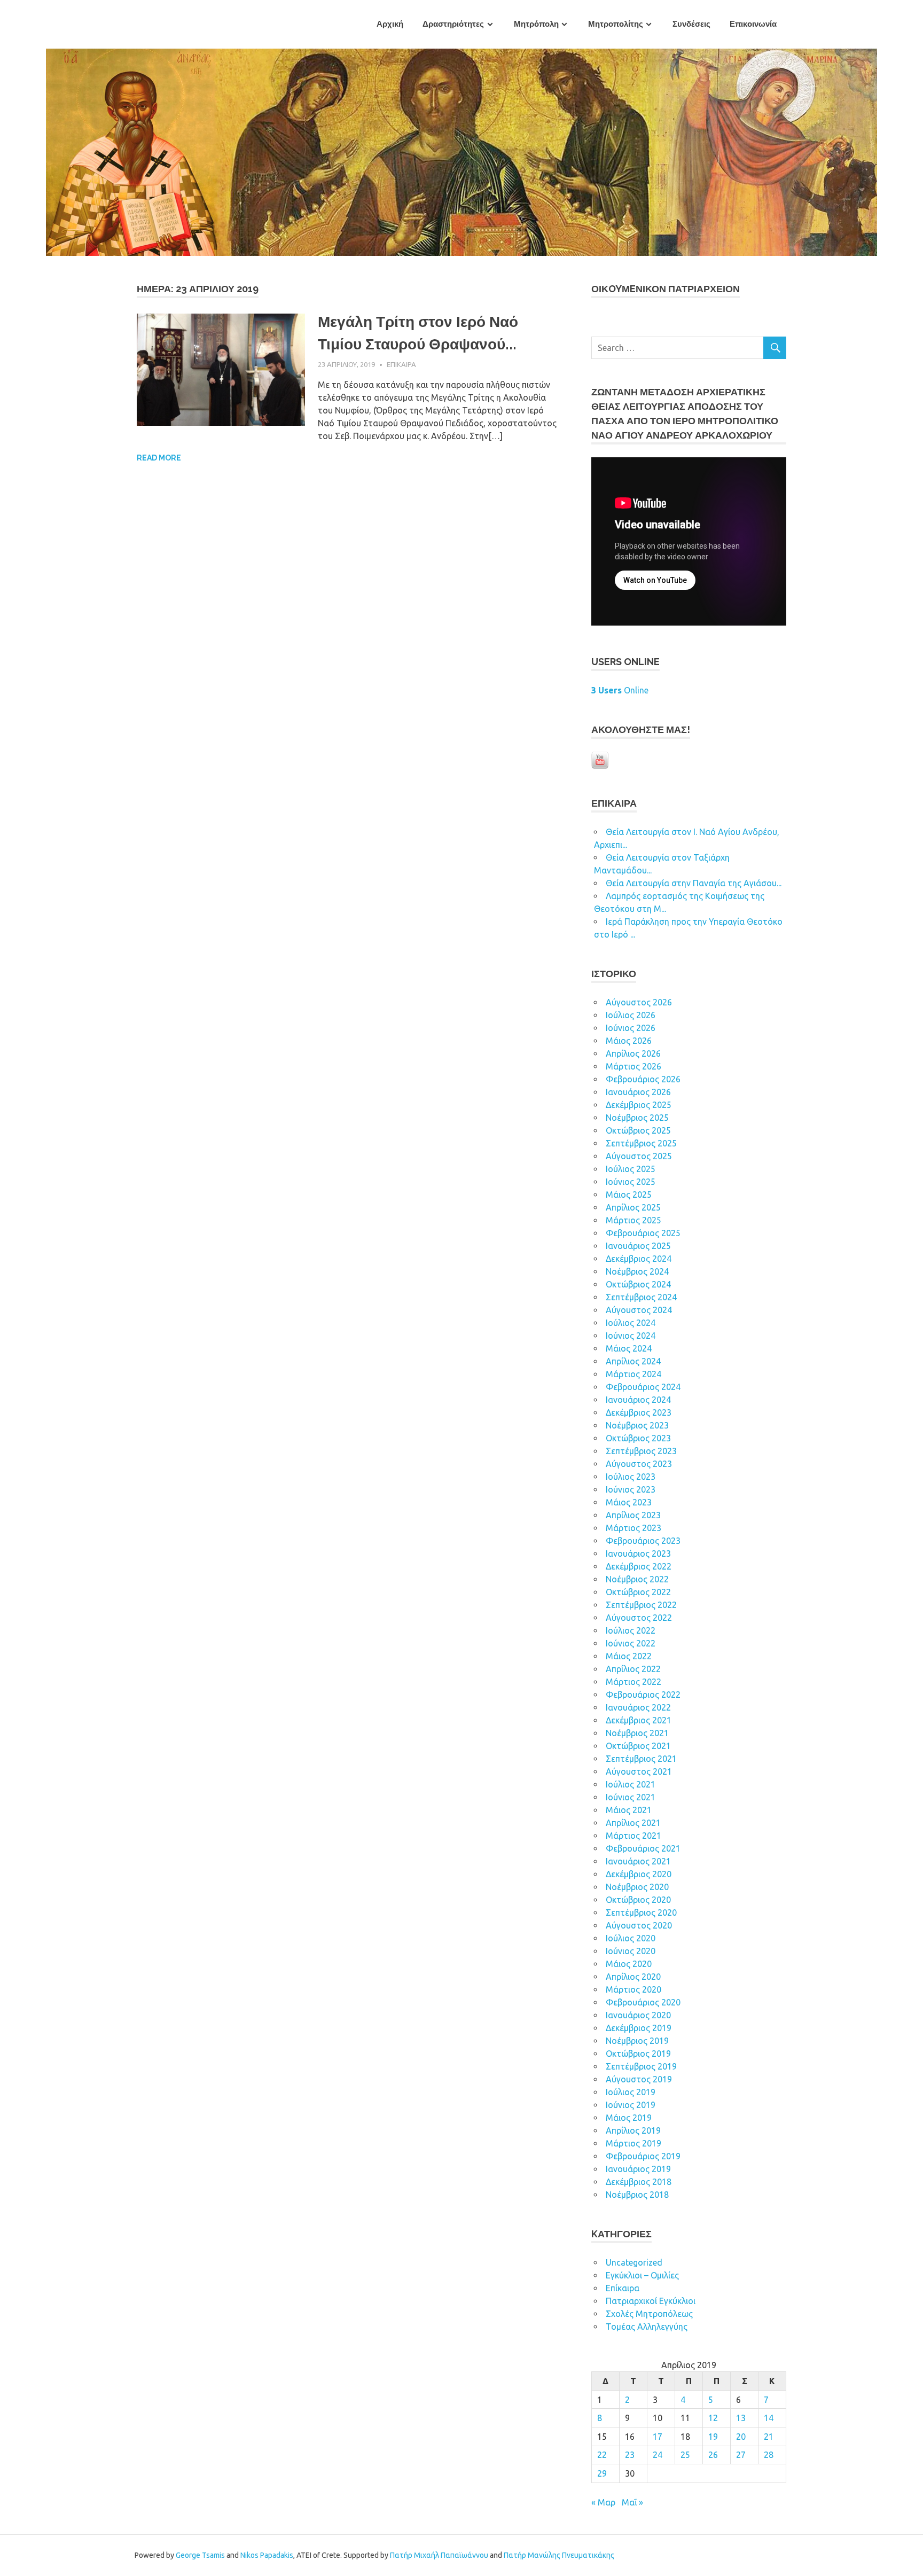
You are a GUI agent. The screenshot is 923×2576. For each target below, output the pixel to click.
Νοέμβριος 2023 (637, 1425)
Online (620, 690)
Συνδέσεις (691, 24)
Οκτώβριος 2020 (638, 1900)
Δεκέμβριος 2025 (639, 1105)
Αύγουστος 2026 (639, 1002)
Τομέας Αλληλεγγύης (647, 2327)
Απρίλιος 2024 (633, 1361)
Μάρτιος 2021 (633, 1836)
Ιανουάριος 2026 (638, 1092)
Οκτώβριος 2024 (638, 1284)
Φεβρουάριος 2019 (643, 2156)
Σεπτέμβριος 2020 (641, 1913)
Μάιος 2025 (629, 1195)
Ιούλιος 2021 (631, 1784)
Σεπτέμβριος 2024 (641, 1297)
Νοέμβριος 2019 (637, 2041)
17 (658, 2437)
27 (741, 2455)
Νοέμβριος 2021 (637, 1733)
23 (630, 2455)
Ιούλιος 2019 (631, 2092)
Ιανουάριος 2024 (638, 1400)
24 (658, 2455)
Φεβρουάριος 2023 (643, 1541)
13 (741, 2418)
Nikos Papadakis (267, 2555)
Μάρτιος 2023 (633, 1528)
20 (741, 2437)
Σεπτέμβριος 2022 (641, 1605)
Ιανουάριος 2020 (638, 2015)
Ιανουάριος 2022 (638, 1707)
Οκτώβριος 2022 (638, 1592)
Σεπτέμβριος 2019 (641, 2066)
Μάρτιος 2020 (633, 1989)
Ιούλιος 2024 (631, 1323)
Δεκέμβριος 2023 (639, 1412)
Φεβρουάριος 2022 (643, 1695)
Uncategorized (634, 2262)
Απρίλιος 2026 (633, 1053)
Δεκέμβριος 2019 (639, 2028)
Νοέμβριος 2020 (637, 1887)
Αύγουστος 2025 (639, 1156)
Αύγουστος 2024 (639, 1310)
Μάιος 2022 (629, 1656)
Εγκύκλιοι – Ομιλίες (642, 2275)
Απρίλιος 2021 (633, 1823)
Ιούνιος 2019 (631, 2105)
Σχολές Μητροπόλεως (649, 2314)
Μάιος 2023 (629, 1502)
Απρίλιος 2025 (633, 1207)
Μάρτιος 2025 (633, 1220)
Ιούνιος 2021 (631, 1797)
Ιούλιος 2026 (631, 1015)
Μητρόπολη (536, 24)
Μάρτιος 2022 (633, 1682)
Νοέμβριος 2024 (637, 1271)
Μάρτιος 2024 (633, 1374)
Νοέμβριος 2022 (637, 1579)
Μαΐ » (632, 2502)
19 (713, 2437)
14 (769, 2418)
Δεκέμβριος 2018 (639, 2182)
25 (685, 2455)
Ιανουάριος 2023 (638, 1554)
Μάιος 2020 (629, 1964)
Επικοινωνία (753, 24)
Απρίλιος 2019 (633, 2130)
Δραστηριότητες (453, 24)
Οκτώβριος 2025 (638, 1130)
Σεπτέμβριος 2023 (641, 1451)
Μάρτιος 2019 (633, 2143)
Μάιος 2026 (629, 1041)
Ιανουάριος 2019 (638, 2169)
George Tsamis (200, 2555)
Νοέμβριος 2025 (637, 1118)
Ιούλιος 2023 (631, 1477)
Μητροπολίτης (616, 24)
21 (769, 2437)
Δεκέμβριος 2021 (639, 1720)
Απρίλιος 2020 (633, 1977)
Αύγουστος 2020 (639, 1925)
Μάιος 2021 (629, 1810)
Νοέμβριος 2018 (637, 2195)
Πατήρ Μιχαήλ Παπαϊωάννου (439, 2555)
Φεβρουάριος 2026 (643, 1079)
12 (713, 2418)
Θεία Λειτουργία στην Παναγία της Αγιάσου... (694, 883)
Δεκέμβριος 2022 (639, 1566)
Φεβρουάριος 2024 (643, 1387)
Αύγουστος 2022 (639, 1618)
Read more (159, 458)
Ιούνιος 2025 (631, 1182)
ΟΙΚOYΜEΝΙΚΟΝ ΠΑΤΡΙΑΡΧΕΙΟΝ (666, 289)
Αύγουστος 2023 (639, 1464)
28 (769, 2455)
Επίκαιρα (401, 364)
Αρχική (390, 24)
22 (602, 2455)
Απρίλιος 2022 (633, 1669)
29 (602, 2473)
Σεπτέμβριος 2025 (641, 1143)
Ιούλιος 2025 (631, 1169)
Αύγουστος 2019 (639, 2079)
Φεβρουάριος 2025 (643, 1233)
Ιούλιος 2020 (631, 1938)
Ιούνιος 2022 (631, 1643)
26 (713, 2455)
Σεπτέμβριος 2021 (641, 1759)
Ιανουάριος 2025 (638, 1246)
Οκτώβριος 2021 (638, 1746)
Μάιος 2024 (629, 1348)
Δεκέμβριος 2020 (639, 1874)
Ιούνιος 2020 (631, 1951)
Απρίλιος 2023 (633, 1515)
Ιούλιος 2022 (631, 1630)
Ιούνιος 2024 (631, 1336)
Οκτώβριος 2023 (638, 1438)
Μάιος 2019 (629, 2118)
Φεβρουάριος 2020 (643, 2002)
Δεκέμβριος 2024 (639, 1259)
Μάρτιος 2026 (633, 1066)
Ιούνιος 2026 (631, 1028)
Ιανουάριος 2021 (638, 1861)
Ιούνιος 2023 (631, 1489)
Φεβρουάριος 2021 (643, 1848)
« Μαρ (603, 2502)
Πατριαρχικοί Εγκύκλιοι (651, 2301)
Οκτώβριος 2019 (638, 2054)
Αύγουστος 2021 (639, 1771)
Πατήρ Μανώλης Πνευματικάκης (559, 2555)
